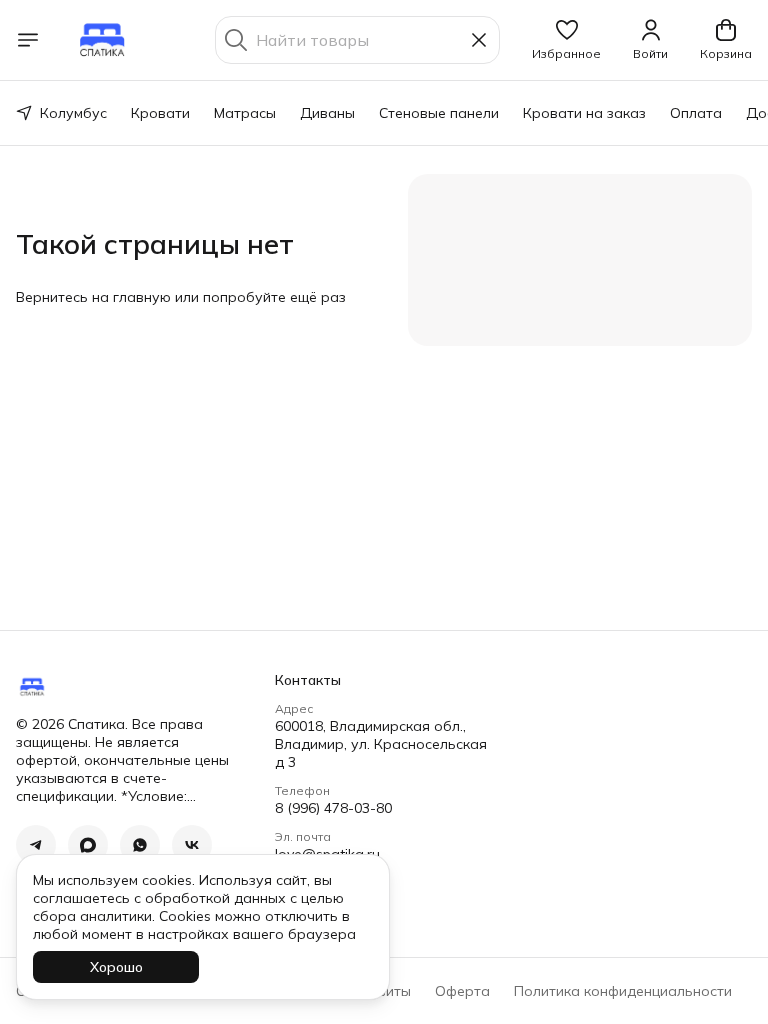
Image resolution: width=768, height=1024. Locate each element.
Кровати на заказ (584, 113)
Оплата (696, 113)
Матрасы (245, 113)
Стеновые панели (439, 113)
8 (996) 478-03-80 (333, 808)
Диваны (327, 113)
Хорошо (116, 967)
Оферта (462, 991)
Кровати (160, 113)
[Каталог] (28, 40)
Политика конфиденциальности (623, 991)
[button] (566, 40)
